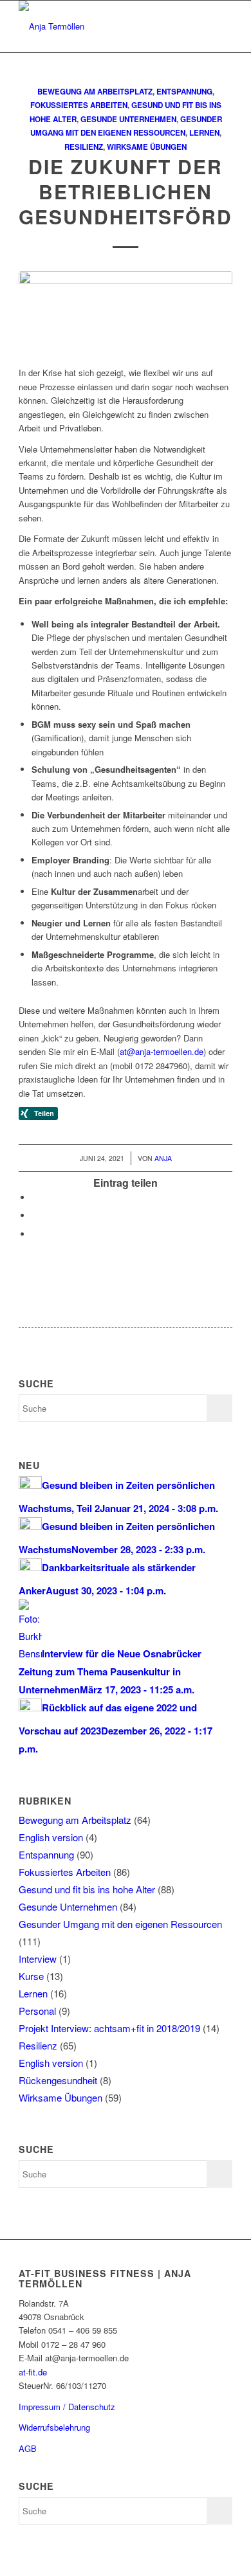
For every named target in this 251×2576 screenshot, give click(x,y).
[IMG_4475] (126, 312)
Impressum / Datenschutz (67, 2407)
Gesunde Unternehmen (128, 119)
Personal (37, 2011)
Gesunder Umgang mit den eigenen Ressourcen (120, 1924)
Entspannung (184, 92)
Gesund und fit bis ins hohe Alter (87, 1889)
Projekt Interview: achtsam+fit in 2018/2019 (109, 2028)
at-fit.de (33, 2372)
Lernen (204, 133)
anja (163, 1158)
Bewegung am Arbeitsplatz (95, 92)
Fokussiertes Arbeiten (79, 105)
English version (51, 1837)
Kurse (31, 1976)
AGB (28, 2448)
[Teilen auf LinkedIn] (35, 1234)
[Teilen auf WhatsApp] (35, 1215)
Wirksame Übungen (147, 147)
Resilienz (84, 147)
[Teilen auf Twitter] (35, 1197)
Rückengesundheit (58, 2080)
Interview (38, 1959)
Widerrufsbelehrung (54, 2427)
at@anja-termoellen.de (162, 1051)
